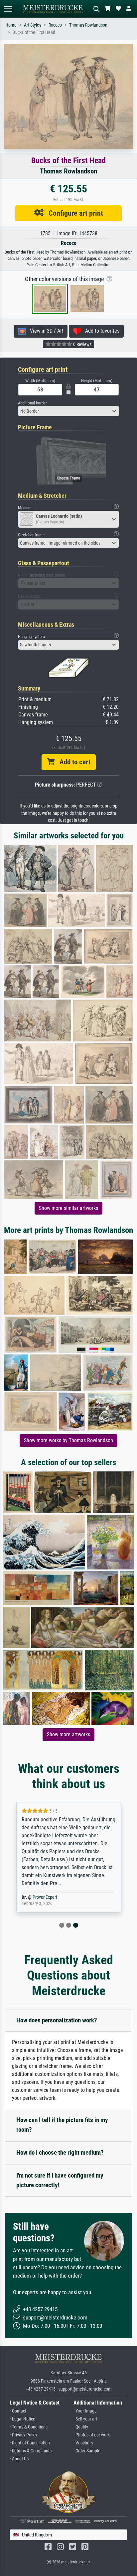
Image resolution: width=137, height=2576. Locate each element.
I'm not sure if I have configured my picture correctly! (60, 2180)
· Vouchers (83, 2443)
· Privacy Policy (24, 2435)
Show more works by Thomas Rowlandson (68, 1440)
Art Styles (33, 25)
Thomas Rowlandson (88, 25)
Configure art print (73, 213)
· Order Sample (87, 2451)
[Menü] (8, 9)
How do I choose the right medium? (60, 2152)
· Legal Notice (23, 2419)
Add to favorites (100, 331)
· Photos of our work (92, 2435)
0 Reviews (82, 344)
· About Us (19, 2459)
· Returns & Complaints (31, 2451)
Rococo (55, 25)
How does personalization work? (57, 2020)
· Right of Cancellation (30, 2443)
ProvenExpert (45, 1897)
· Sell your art (85, 2419)
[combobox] (68, 411)
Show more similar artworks (68, 1208)
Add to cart (72, 762)
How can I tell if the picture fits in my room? (62, 2125)
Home (11, 25)
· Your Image (85, 2411)
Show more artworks (68, 1734)
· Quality (81, 2427)
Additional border (32, 403)
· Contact (18, 2411)
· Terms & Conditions (29, 2427)
